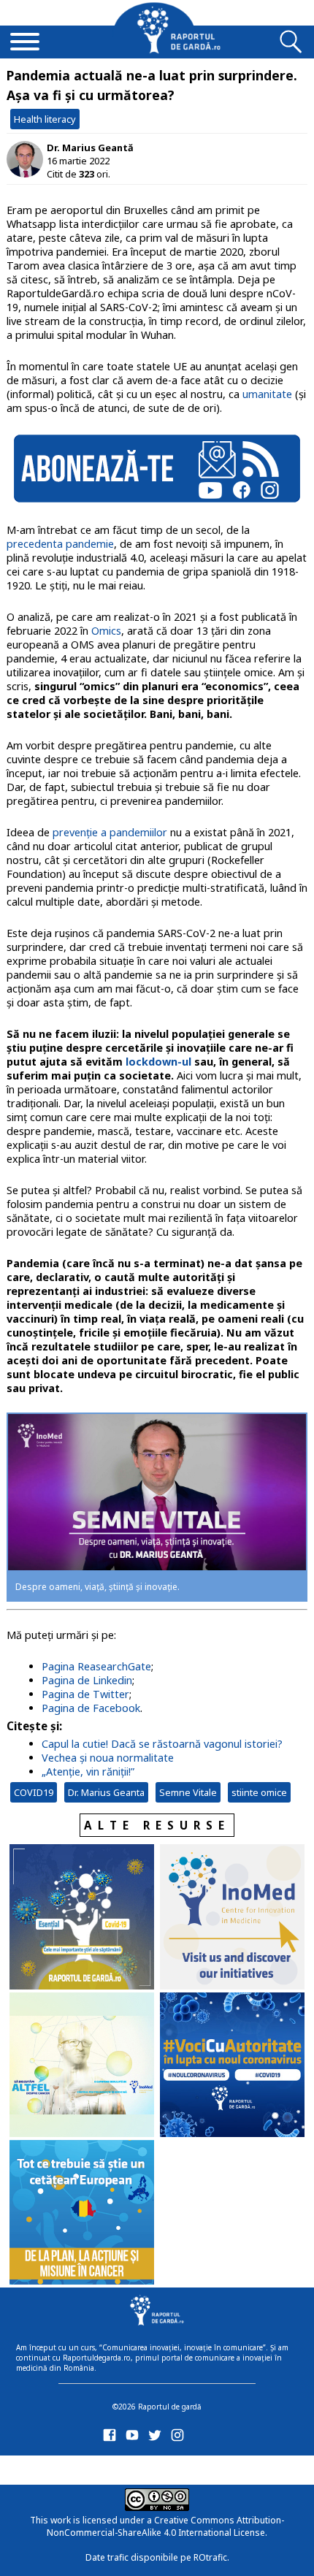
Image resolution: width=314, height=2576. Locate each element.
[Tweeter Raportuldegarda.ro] (157, 2438)
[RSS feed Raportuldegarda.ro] (112, 2468)
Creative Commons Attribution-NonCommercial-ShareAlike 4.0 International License (165, 2526)
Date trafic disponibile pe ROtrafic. (157, 2557)
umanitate (267, 394)
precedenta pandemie (60, 544)
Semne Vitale (188, 1792)
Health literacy (45, 119)
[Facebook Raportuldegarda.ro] (112, 2438)
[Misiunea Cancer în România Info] (82, 2214)
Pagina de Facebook (91, 1708)
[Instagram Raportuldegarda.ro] (180, 2438)
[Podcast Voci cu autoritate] (232, 2066)
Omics (106, 631)
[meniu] (25, 43)
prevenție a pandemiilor (110, 832)
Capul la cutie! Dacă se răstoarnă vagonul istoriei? (162, 1744)
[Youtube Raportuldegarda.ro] (135, 2438)
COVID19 (34, 1792)
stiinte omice (259, 1792)
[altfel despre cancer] (82, 2066)
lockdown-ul (158, 1062)
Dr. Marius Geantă (90, 148)
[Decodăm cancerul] (232, 1918)
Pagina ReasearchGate (96, 1666)
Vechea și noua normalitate (108, 1758)
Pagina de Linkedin (87, 1680)
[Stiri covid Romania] (82, 1918)
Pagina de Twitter (85, 1694)
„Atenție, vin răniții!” (88, 1772)
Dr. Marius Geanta (106, 1792)
